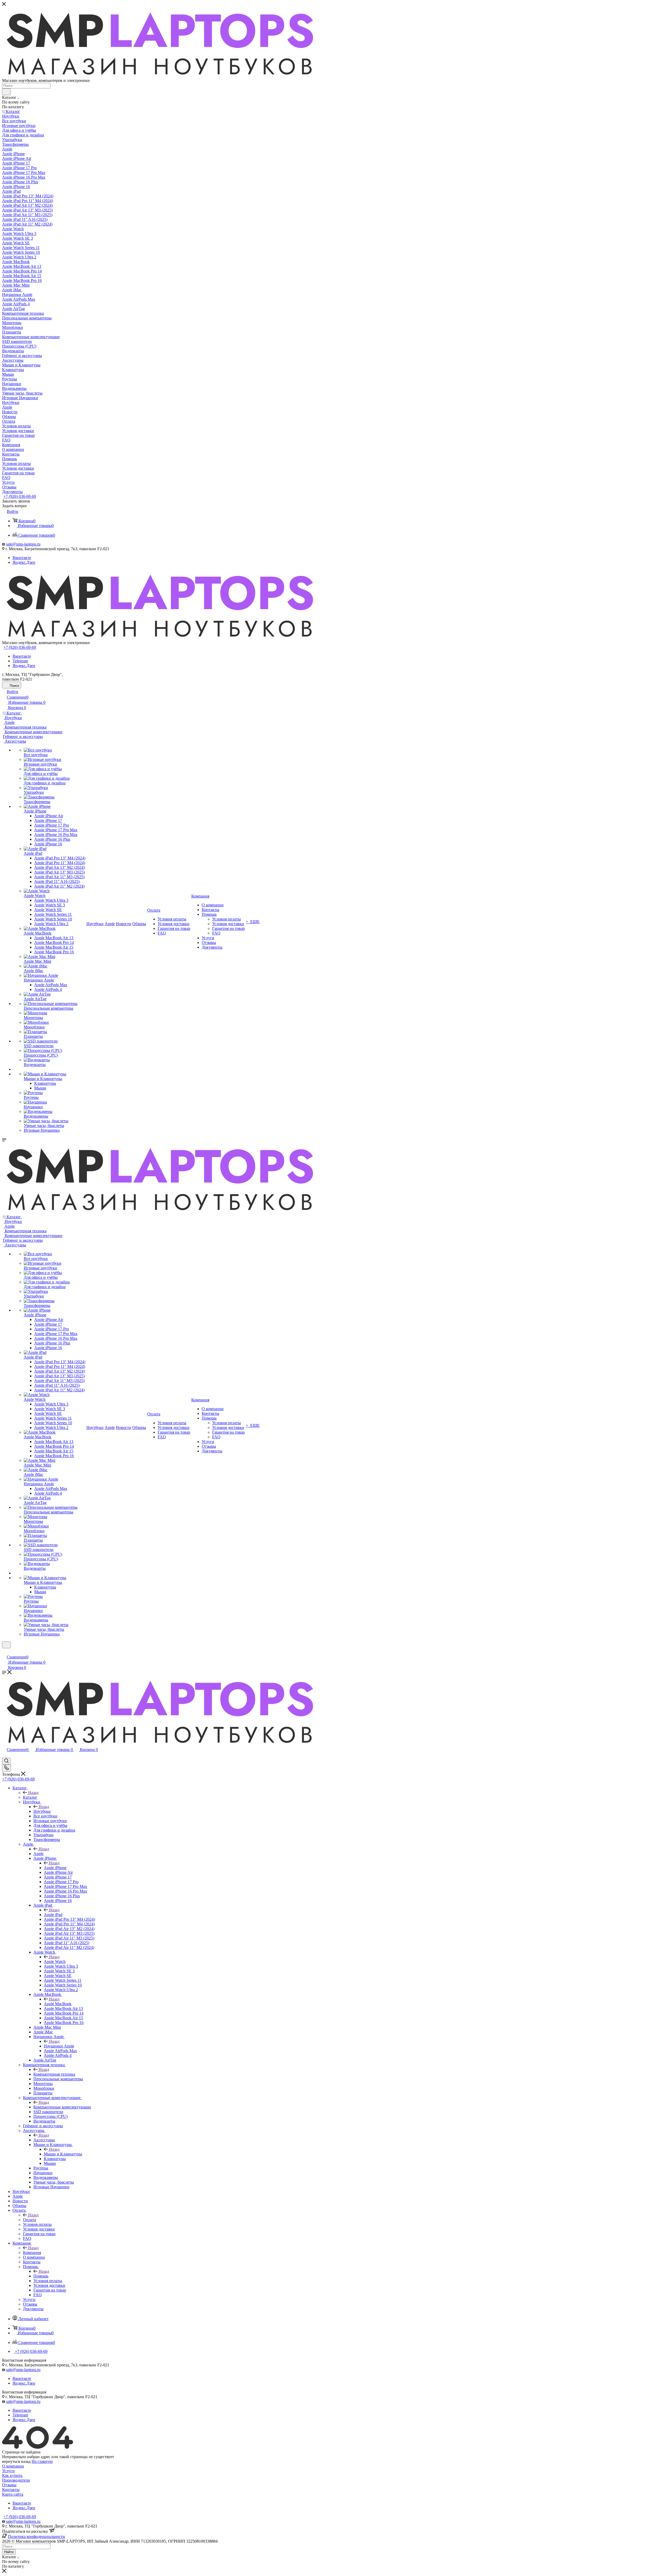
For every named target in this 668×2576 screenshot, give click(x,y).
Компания (32, 2253)
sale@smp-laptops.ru (23, 544)
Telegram (20, 661)
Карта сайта (13, 2494)
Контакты (11, 2490)
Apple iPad (53, 1915)
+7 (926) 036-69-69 (20, 496)
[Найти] (6, 92)
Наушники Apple (59, 2046)
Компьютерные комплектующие (62, 2107)
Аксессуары (44, 2140)
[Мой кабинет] (4, 1651)
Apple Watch (55, 1962)
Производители (16, 2480)
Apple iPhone (55, 1868)
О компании (13, 2466)
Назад (33, 1793)
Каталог (30, 1797)
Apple (38, 1854)
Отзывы (9, 2485)
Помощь (41, 2276)
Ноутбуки (42, 1811)
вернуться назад (16, 2461)
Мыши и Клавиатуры (63, 2154)
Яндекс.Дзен (24, 562)
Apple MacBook (58, 2004)
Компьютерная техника (54, 2074)
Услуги (8, 2471)
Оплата (29, 2220)
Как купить (12, 2475)
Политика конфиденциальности (36, 2536)
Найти (9, 2552)
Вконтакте (22, 558)
